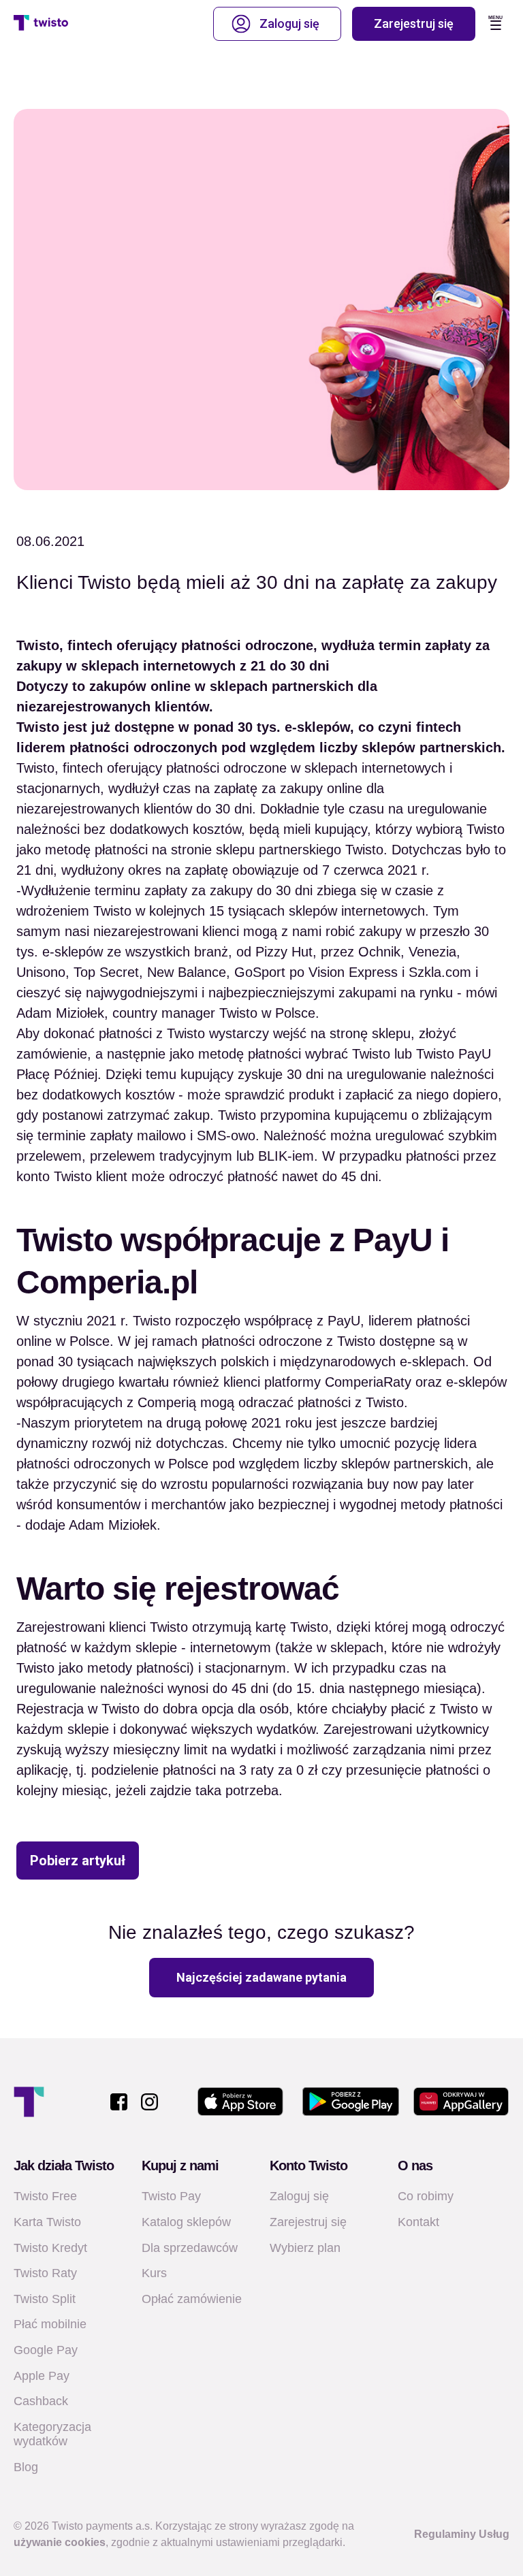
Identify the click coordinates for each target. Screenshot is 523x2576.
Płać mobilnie (50, 2324)
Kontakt (418, 2222)
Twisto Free (45, 2196)
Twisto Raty (45, 2273)
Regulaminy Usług (462, 2534)
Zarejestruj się (414, 23)
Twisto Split (45, 2299)
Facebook (119, 2102)
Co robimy (426, 2196)
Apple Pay (42, 2376)
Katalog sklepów (186, 2222)
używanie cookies (60, 2542)
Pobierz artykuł (78, 1861)
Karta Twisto (47, 2222)
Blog (26, 2467)
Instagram (149, 2102)
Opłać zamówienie (192, 2299)
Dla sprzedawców (190, 2248)
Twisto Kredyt (50, 2248)
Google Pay (46, 2350)
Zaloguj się (289, 23)
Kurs (154, 2273)
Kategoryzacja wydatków (52, 2434)
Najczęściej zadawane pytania (261, 1977)
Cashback (41, 2401)
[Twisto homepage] (41, 24)
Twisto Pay (171, 2196)
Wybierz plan (305, 2248)
